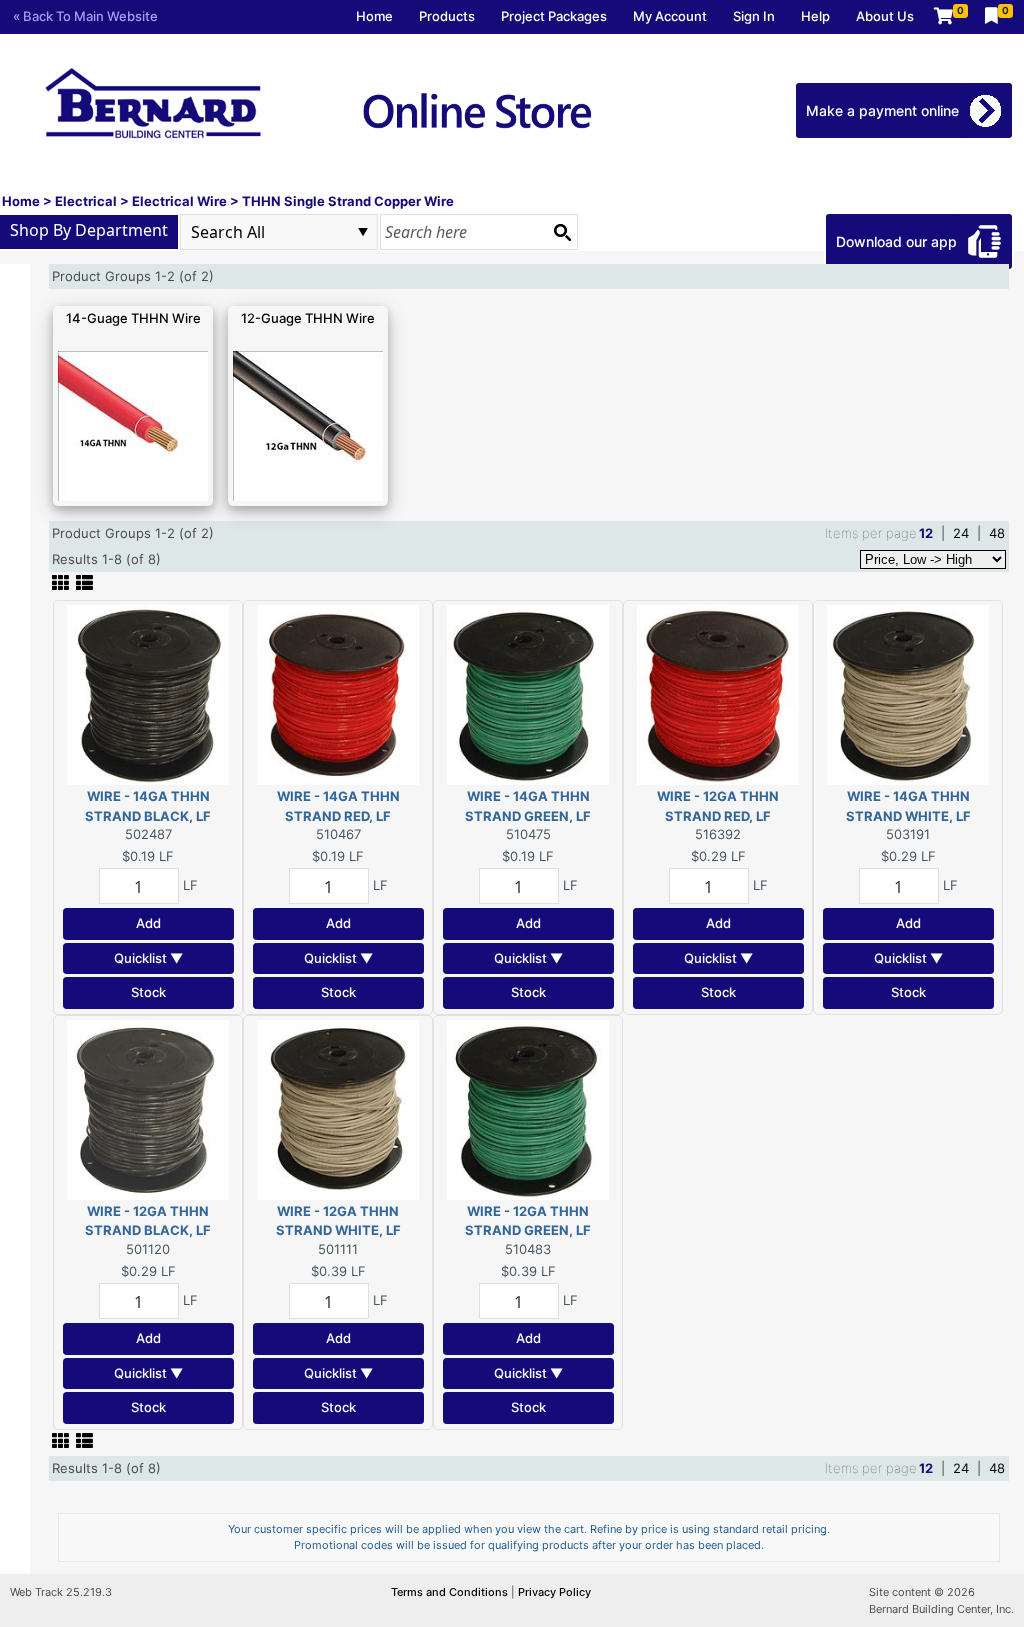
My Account (670, 16)
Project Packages (554, 16)
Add (148, 923)
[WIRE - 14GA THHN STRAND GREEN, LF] (528, 694)
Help (815, 16)
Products (447, 16)
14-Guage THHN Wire (133, 318)
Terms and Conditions (451, 1592)
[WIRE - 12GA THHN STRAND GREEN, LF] (528, 1108)
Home (374, 16)
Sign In (754, 16)
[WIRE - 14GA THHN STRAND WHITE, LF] (908, 694)
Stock (148, 992)
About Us (885, 16)
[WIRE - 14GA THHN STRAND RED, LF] (338, 694)
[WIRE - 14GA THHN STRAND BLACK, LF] (148, 694)
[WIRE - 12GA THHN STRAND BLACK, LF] (148, 1108)
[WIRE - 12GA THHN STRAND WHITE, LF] (338, 1108)
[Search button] (562, 232)
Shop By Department (89, 230)
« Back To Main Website (85, 16)
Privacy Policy (554, 1592)
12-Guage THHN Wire (308, 318)
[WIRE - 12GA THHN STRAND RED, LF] (718, 694)
